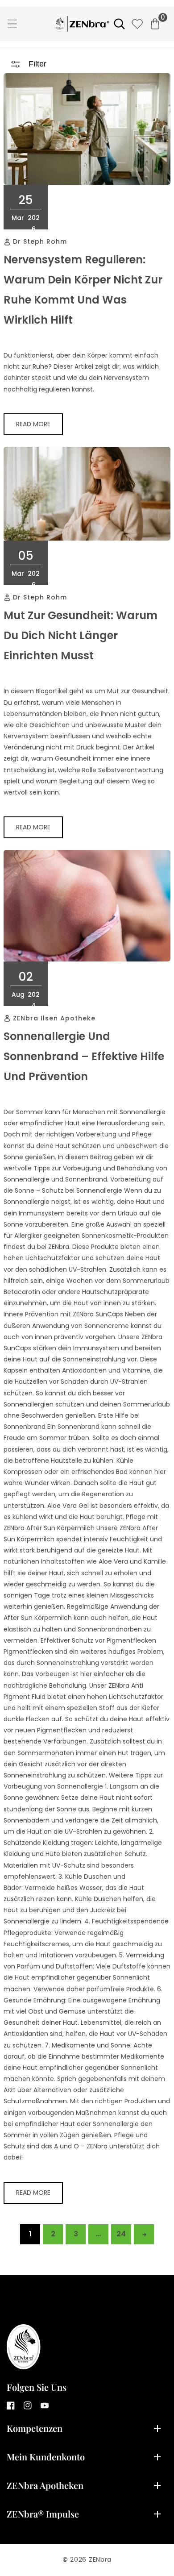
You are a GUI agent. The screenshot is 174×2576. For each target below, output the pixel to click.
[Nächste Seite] (144, 2234)
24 (121, 2234)
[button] (12, 24)
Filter (37, 64)
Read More (33, 424)
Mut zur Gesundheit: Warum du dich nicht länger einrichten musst (81, 635)
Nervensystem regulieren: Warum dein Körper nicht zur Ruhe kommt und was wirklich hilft (83, 290)
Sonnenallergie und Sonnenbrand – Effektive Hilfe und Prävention (84, 1056)
